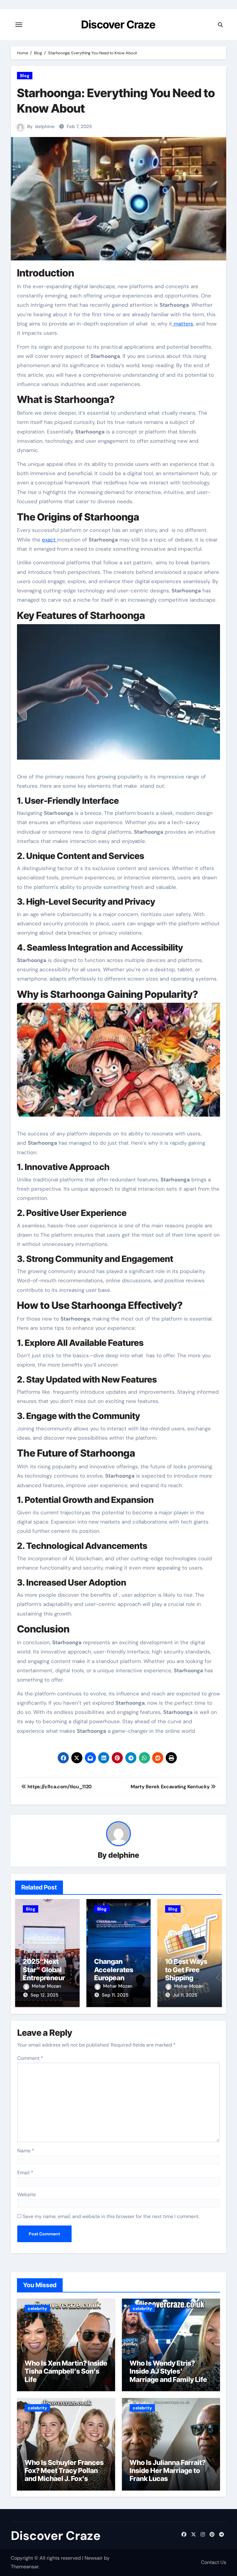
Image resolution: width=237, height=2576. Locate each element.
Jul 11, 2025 (185, 1995)
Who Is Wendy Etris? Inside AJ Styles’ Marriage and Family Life (168, 2371)
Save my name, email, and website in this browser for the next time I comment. (111, 2216)
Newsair (94, 2558)
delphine (45, 127)
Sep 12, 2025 (44, 1995)
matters (183, 324)
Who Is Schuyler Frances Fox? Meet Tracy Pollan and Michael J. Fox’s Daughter (64, 2475)
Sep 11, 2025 (115, 1995)
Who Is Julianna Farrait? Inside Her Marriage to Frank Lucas (168, 2471)
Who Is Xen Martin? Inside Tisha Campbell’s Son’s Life (66, 2371)
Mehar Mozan (46, 1986)
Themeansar (25, 2567)
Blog (25, 76)
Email (25, 2173)
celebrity (37, 2308)
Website (27, 2194)
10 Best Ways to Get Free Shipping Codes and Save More (186, 1978)
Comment (30, 2058)
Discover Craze (118, 24)
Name (26, 2151)
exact (50, 540)
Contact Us (214, 2562)
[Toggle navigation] (19, 25)
